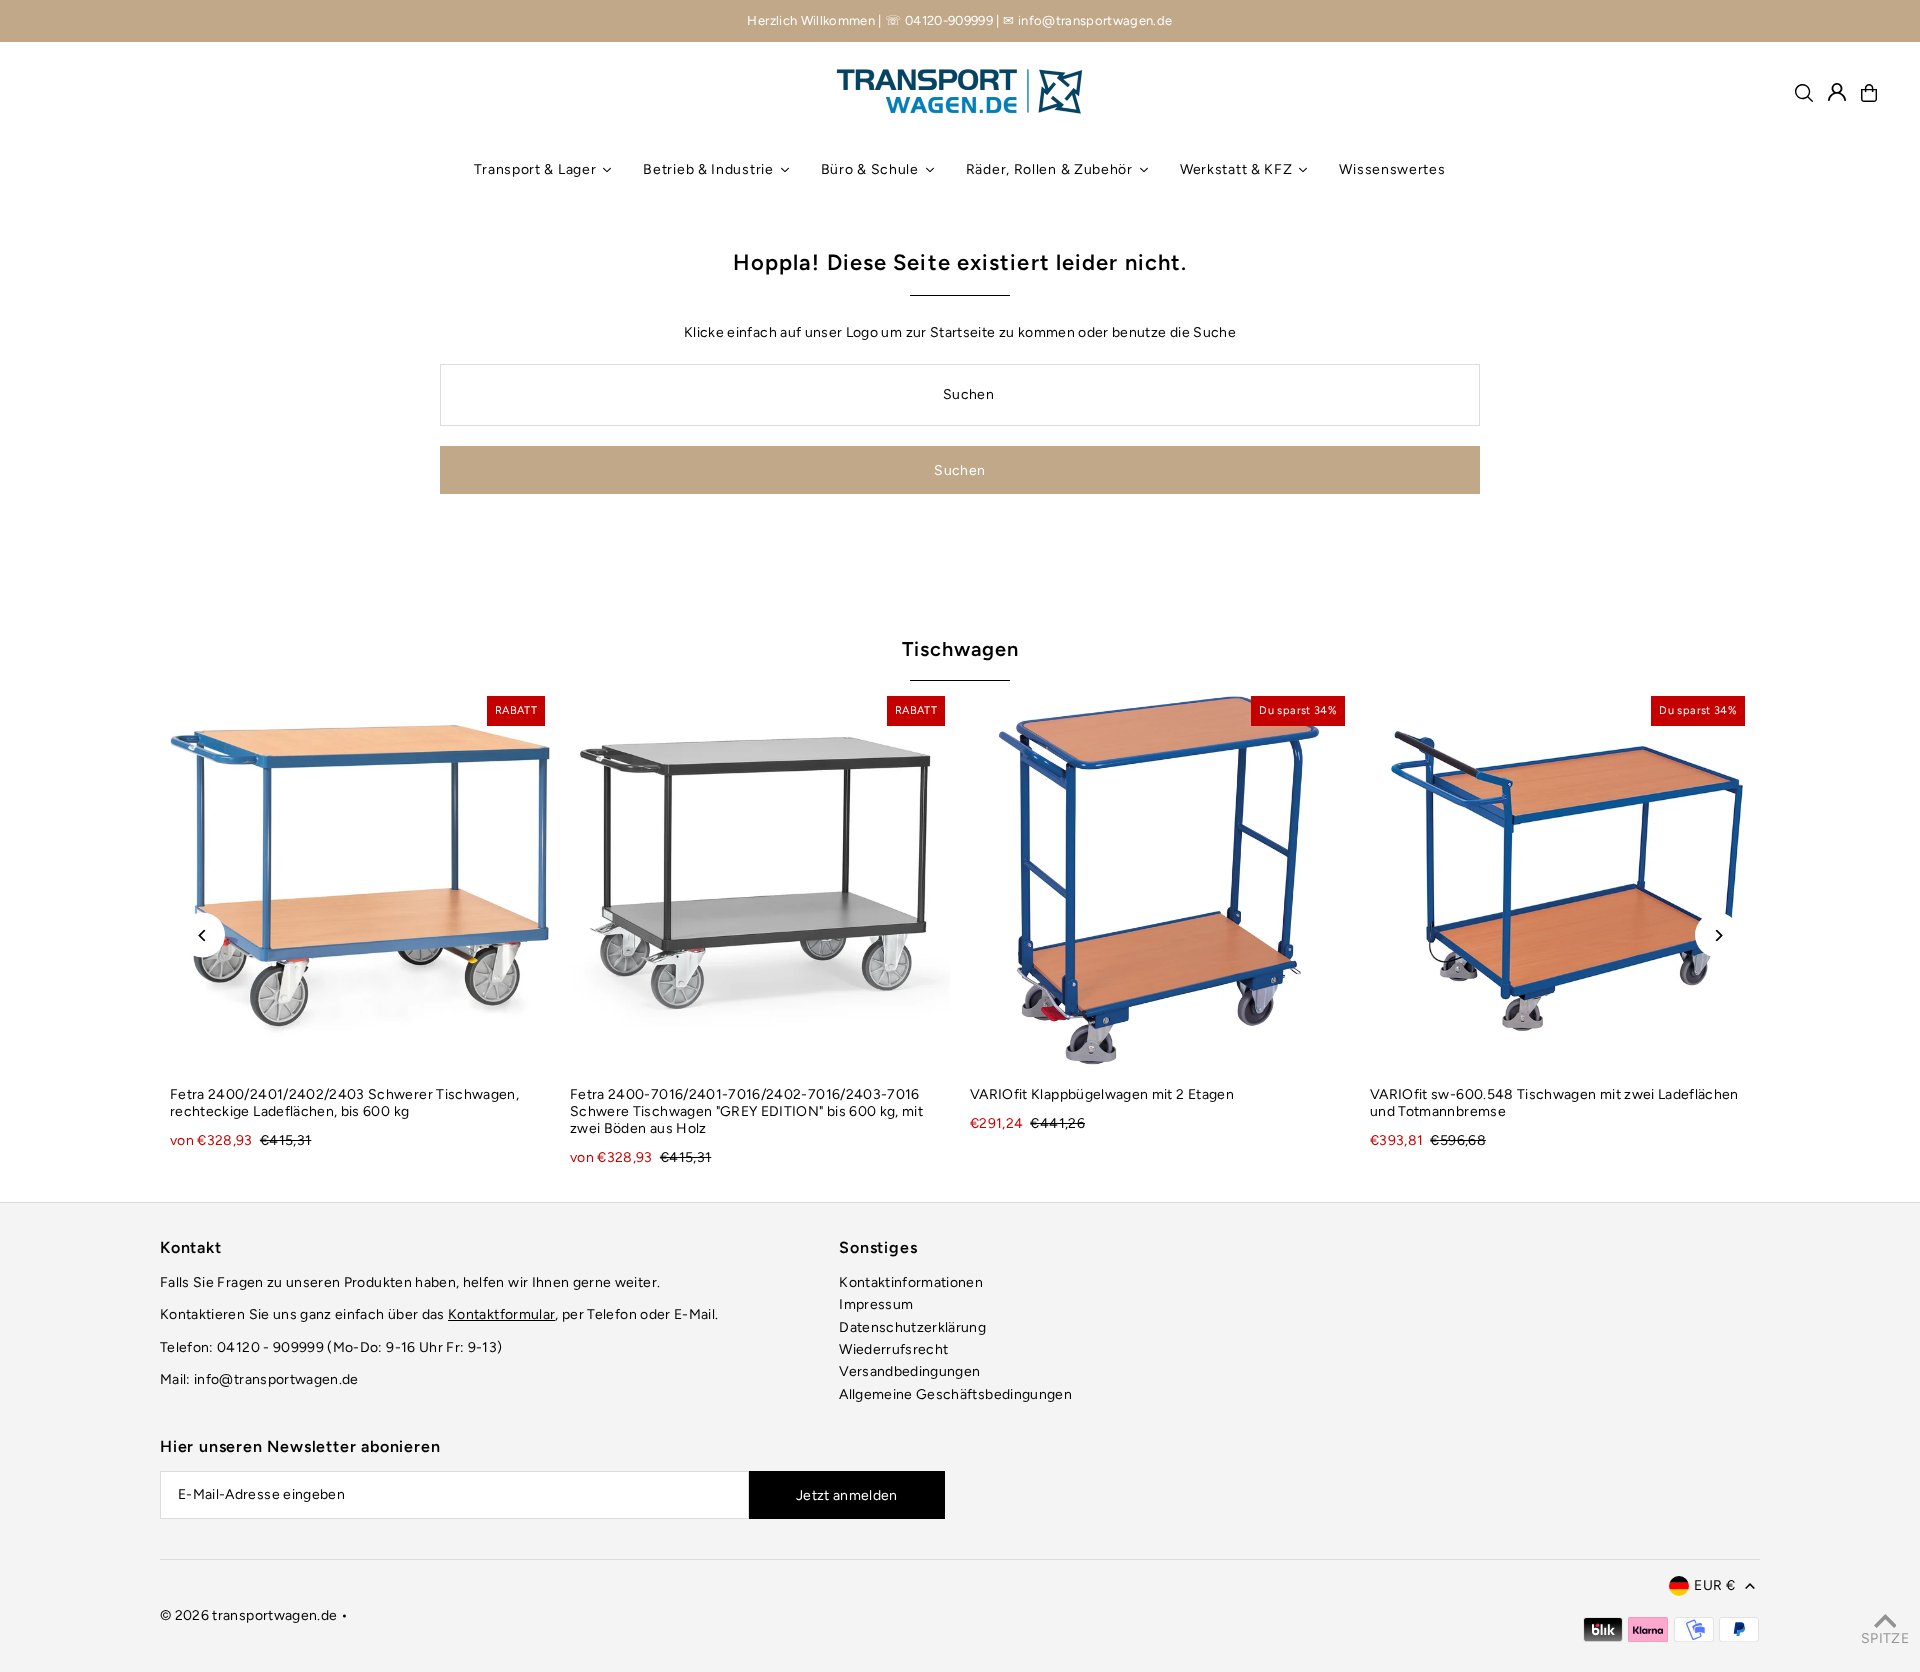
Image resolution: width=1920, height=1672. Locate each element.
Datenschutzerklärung (912, 1327)
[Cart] (1869, 93)
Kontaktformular (501, 1314)
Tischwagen (960, 649)
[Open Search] (1804, 93)
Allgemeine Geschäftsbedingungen (955, 1394)
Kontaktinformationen (911, 1282)
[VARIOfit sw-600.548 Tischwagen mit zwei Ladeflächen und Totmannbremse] (1560, 881)
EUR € (1714, 1585)
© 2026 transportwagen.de (248, 1615)
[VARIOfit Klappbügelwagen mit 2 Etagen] (1160, 881)
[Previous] (202, 935)
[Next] (1717, 935)
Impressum (876, 1304)
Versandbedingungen (909, 1371)
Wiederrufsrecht (893, 1349)
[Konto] (1837, 92)
